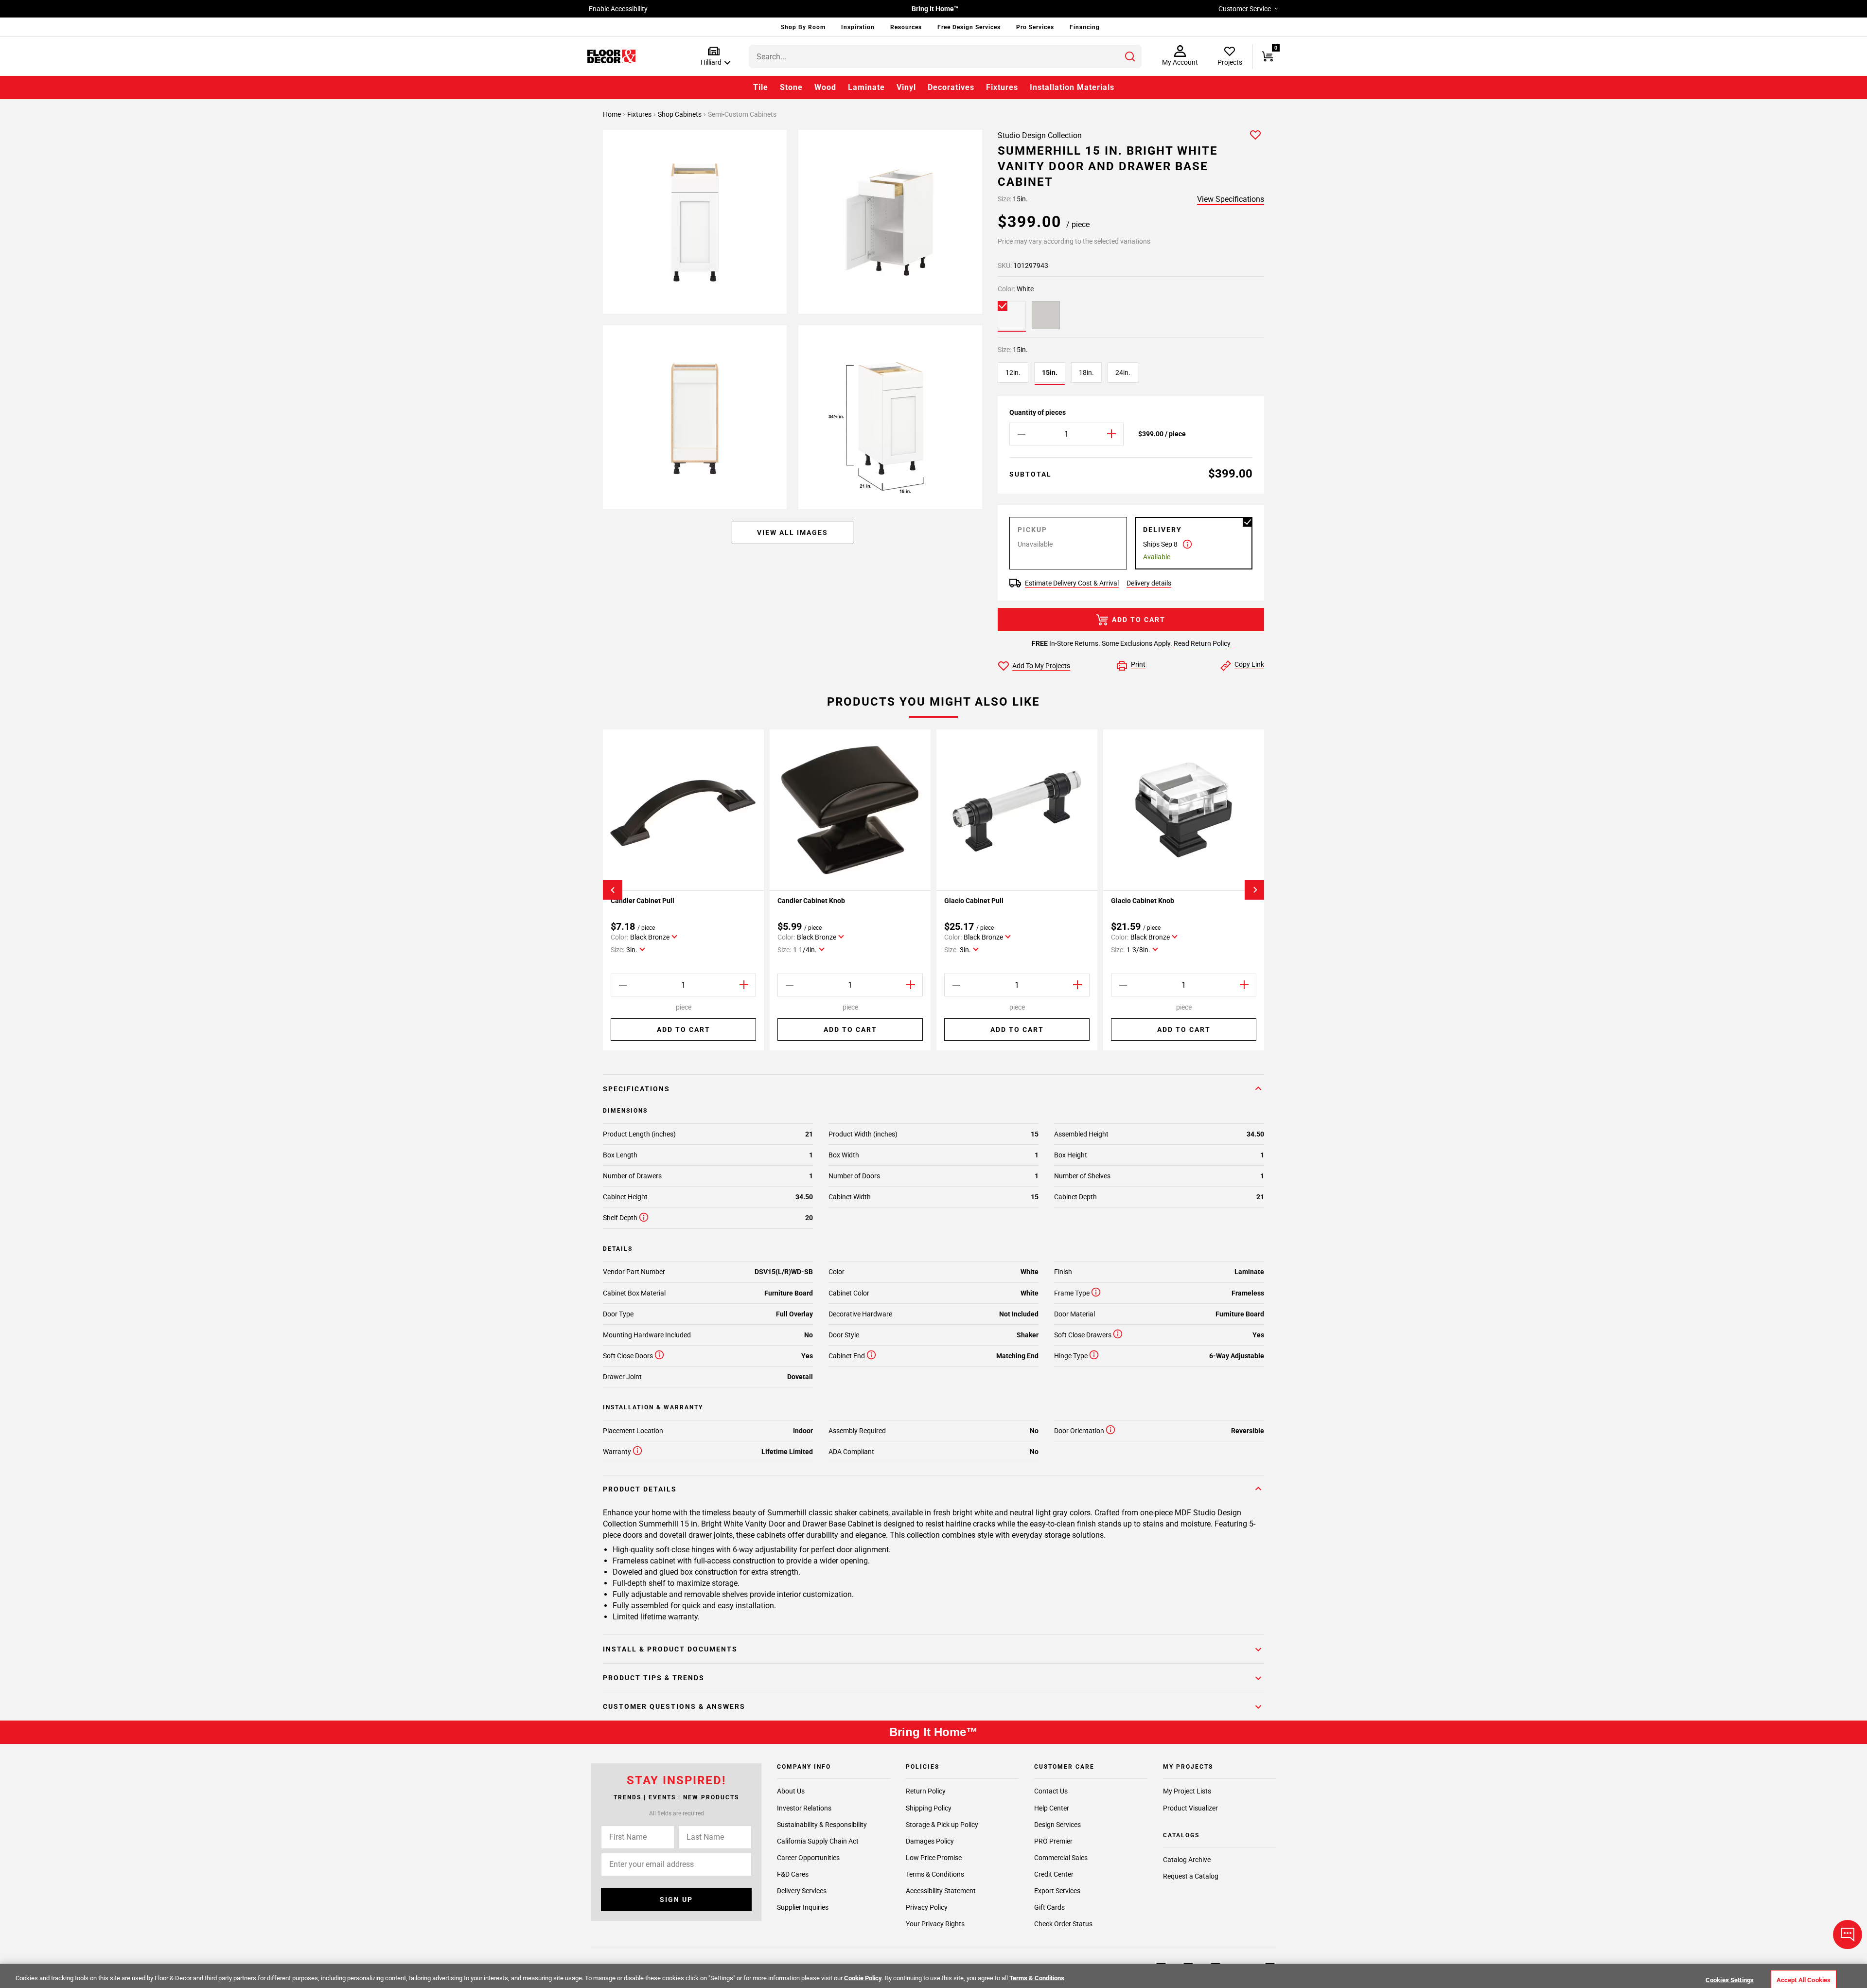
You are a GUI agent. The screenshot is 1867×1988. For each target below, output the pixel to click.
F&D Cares (793, 1874)
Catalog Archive (1187, 1860)
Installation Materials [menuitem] (1072, 87)
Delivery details (1149, 583)
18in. (1086, 373)
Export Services (1057, 1890)
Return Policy (926, 1791)
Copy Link (1249, 664)
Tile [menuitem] (761, 87)
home (613, 114)
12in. (1013, 373)
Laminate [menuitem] (866, 87)
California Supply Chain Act (818, 1841)
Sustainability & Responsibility (822, 1824)
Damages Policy (930, 1841)
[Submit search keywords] (1130, 56)
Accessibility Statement (941, 1890)
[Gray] (1046, 315)
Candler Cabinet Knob (811, 901)
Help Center (1052, 1808)
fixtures (640, 114)
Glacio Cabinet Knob (1143, 901)
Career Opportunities (808, 1857)
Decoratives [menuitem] (951, 87)
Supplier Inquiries (803, 1907)
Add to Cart (1139, 620)
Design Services (1057, 1824)
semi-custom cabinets (742, 114)
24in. (1123, 373)
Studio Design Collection (1040, 135)
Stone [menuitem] (791, 87)
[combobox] (945, 56)
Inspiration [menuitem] (858, 27)
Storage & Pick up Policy (942, 1824)
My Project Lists (1187, 1791)
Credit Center (1054, 1874)
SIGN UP (676, 1899)
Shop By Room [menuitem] (803, 27)
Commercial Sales (1061, 1857)
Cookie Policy (863, 1978)
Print (1138, 664)
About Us (791, 1791)
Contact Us (1051, 1791)
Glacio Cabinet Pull (974, 901)
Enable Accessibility (618, 9)
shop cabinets (680, 114)
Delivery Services (802, 1890)
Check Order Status (1063, 1923)
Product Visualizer (1190, 1808)
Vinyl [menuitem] (906, 87)
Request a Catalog (1191, 1876)
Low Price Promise (934, 1857)
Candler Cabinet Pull (643, 901)
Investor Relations (804, 1808)
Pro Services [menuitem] (1035, 27)
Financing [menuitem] (1085, 27)
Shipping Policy (929, 1808)
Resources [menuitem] (906, 27)
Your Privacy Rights (935, 1923)
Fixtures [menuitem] (1002, 87)
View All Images (793, 532)
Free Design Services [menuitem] (969, 27)
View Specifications (1231, 199)
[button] (713, 57)
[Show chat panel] (1848, 1935)
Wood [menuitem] (825, 87)
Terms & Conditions (935, 1874)
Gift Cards (1049, 1907)
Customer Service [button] (1245, 9)
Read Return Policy (1202, 643)
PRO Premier (1053, 1841)
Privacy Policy (927, 1907)
